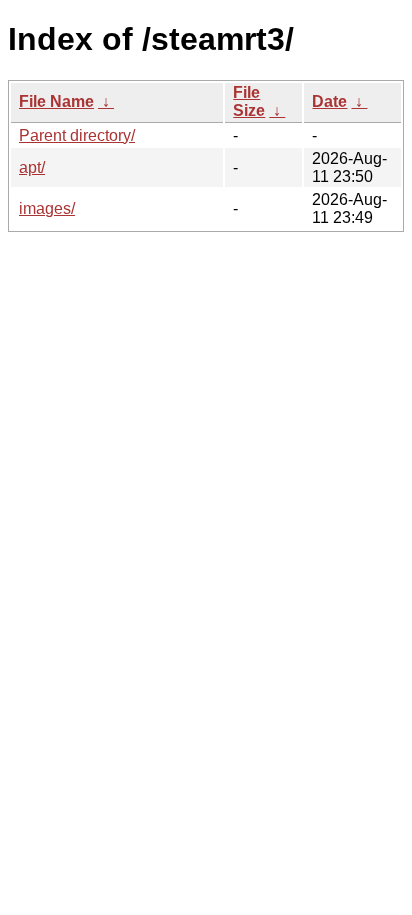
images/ (47, 208)
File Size (249, 101)
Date (329, 101)
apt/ (32, 167)
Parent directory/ (77, 135)
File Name (56, 101)
